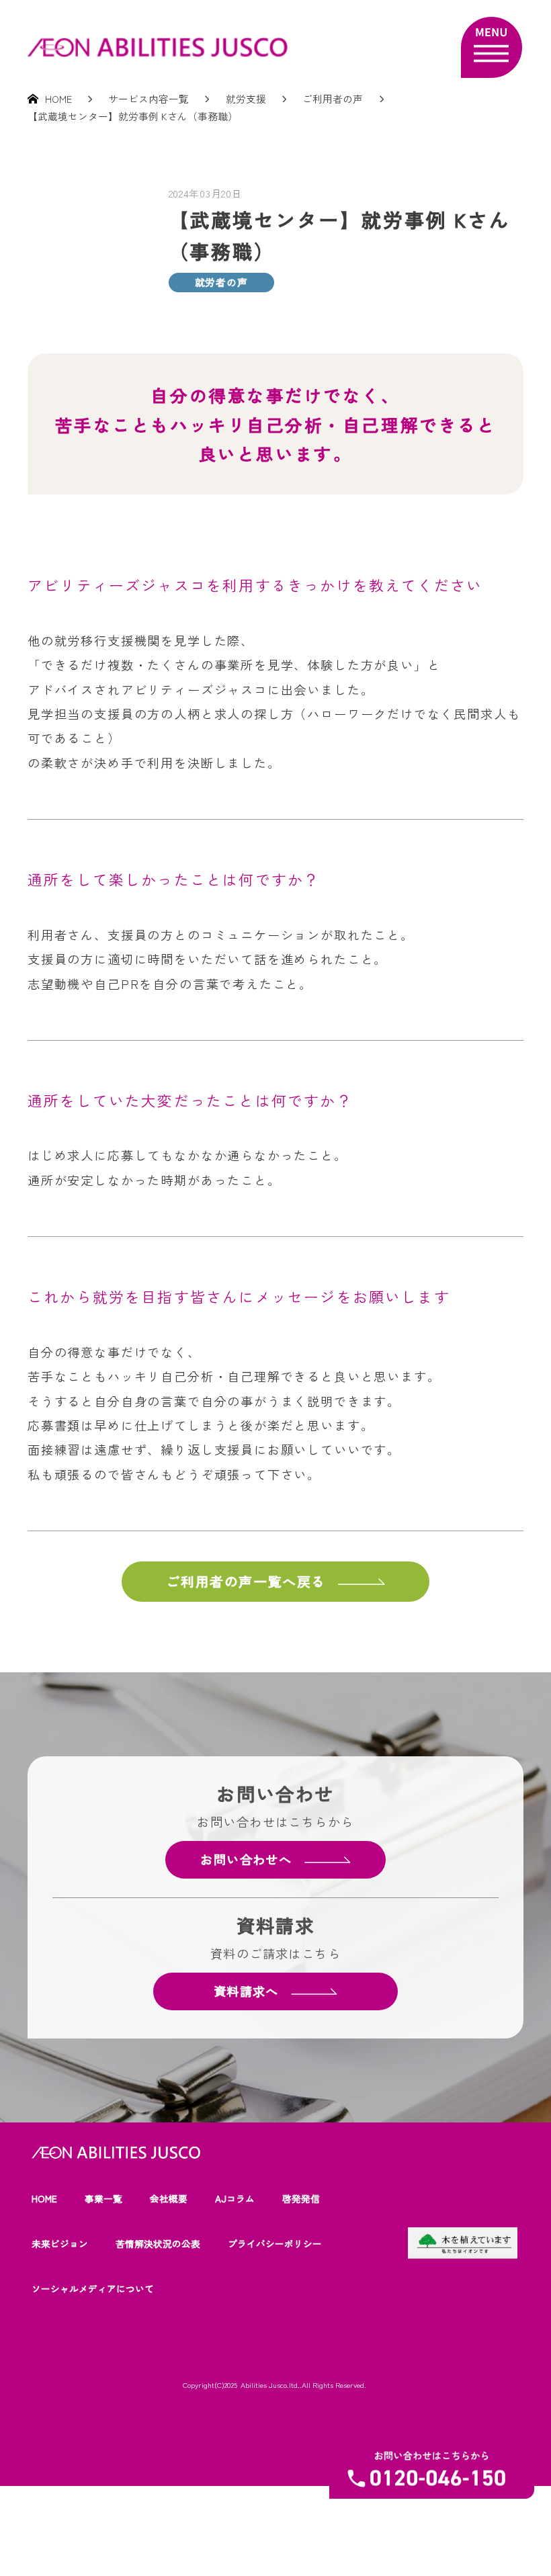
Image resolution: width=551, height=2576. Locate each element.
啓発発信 (301, 2198)
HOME (44, 2198)
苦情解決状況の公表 (158, 2243)
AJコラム (235, 2198)
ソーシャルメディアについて (93, 2288)
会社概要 (169, 2198)
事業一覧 (103, 2198)
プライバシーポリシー (275, 2243)
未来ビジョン (60, 2243)
